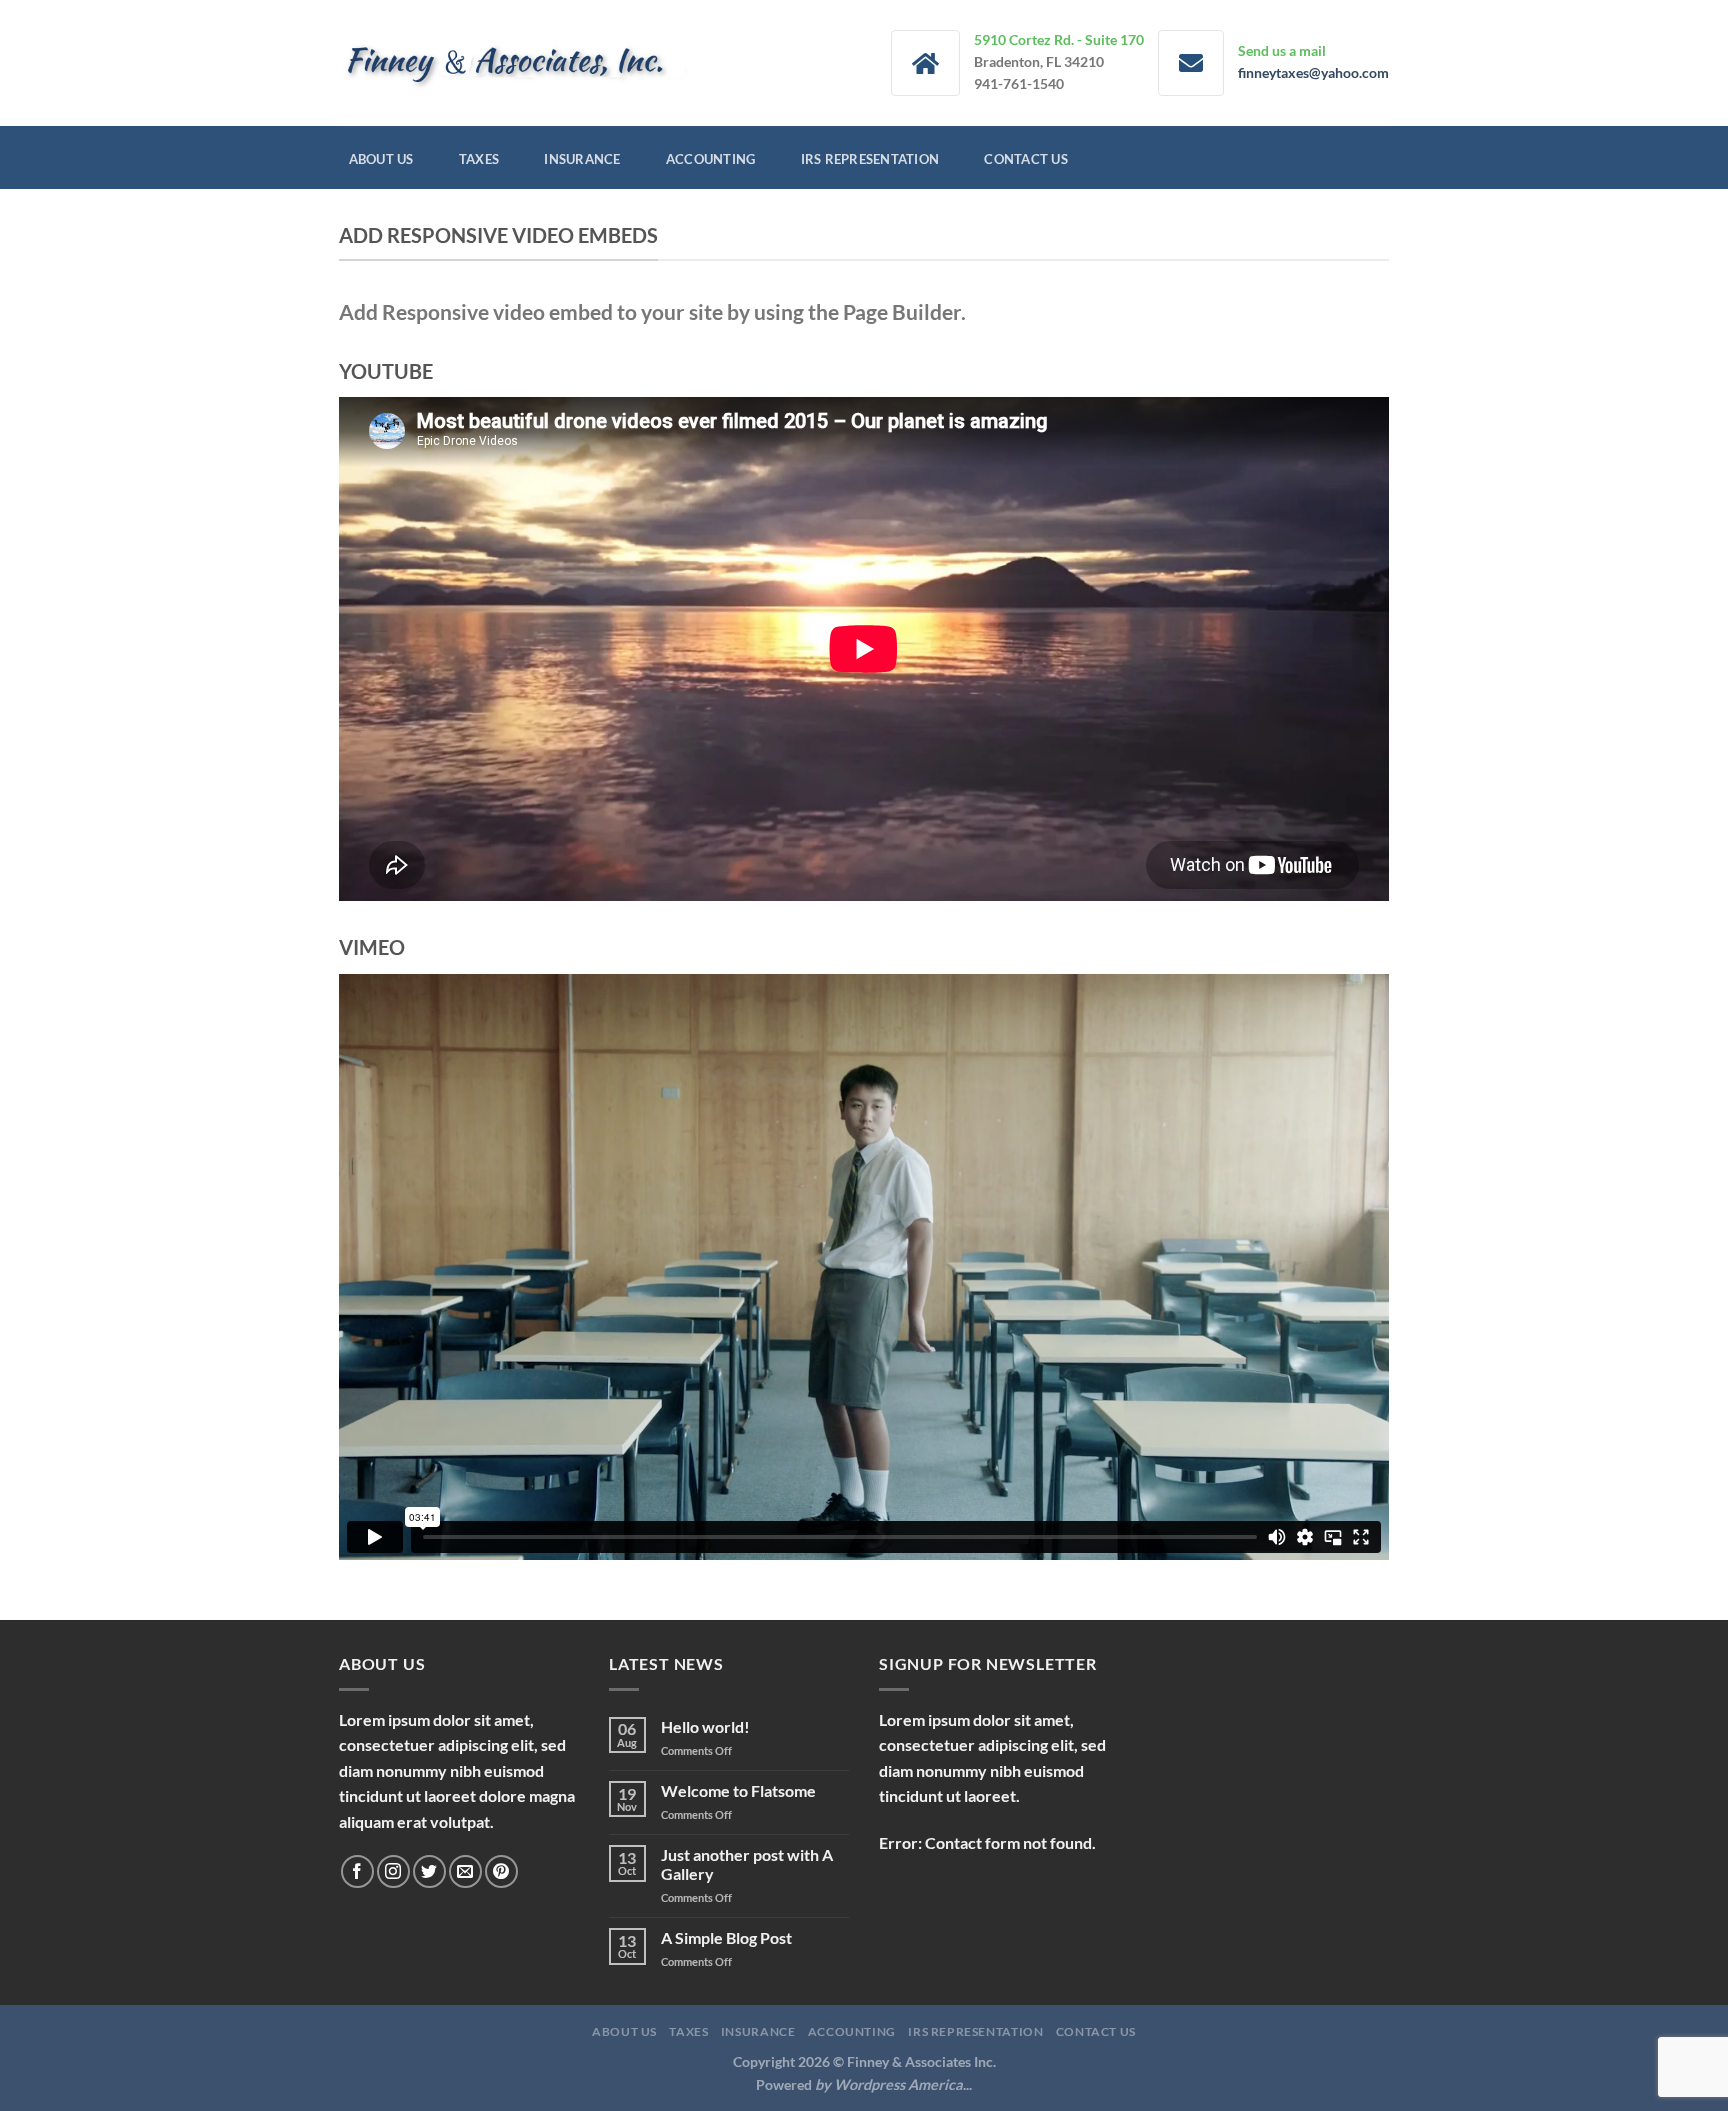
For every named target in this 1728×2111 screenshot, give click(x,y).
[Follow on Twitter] (429, 1871)
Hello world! (705, 1726)
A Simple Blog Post (726, 1937)
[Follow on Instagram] (393, 1871)
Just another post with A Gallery (747, 1864)
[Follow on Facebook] (357, 1871)
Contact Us (1026, 159)
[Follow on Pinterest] (501, 1871)
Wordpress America (898, 2084)
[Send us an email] (465, 1871)
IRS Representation (870, 159)
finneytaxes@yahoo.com (1313, 73)
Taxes (479, 159)
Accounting (711, 159)
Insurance (582, 159)
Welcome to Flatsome (738, 1790)
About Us (381, 159)
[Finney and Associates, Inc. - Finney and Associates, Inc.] (514, 63)
